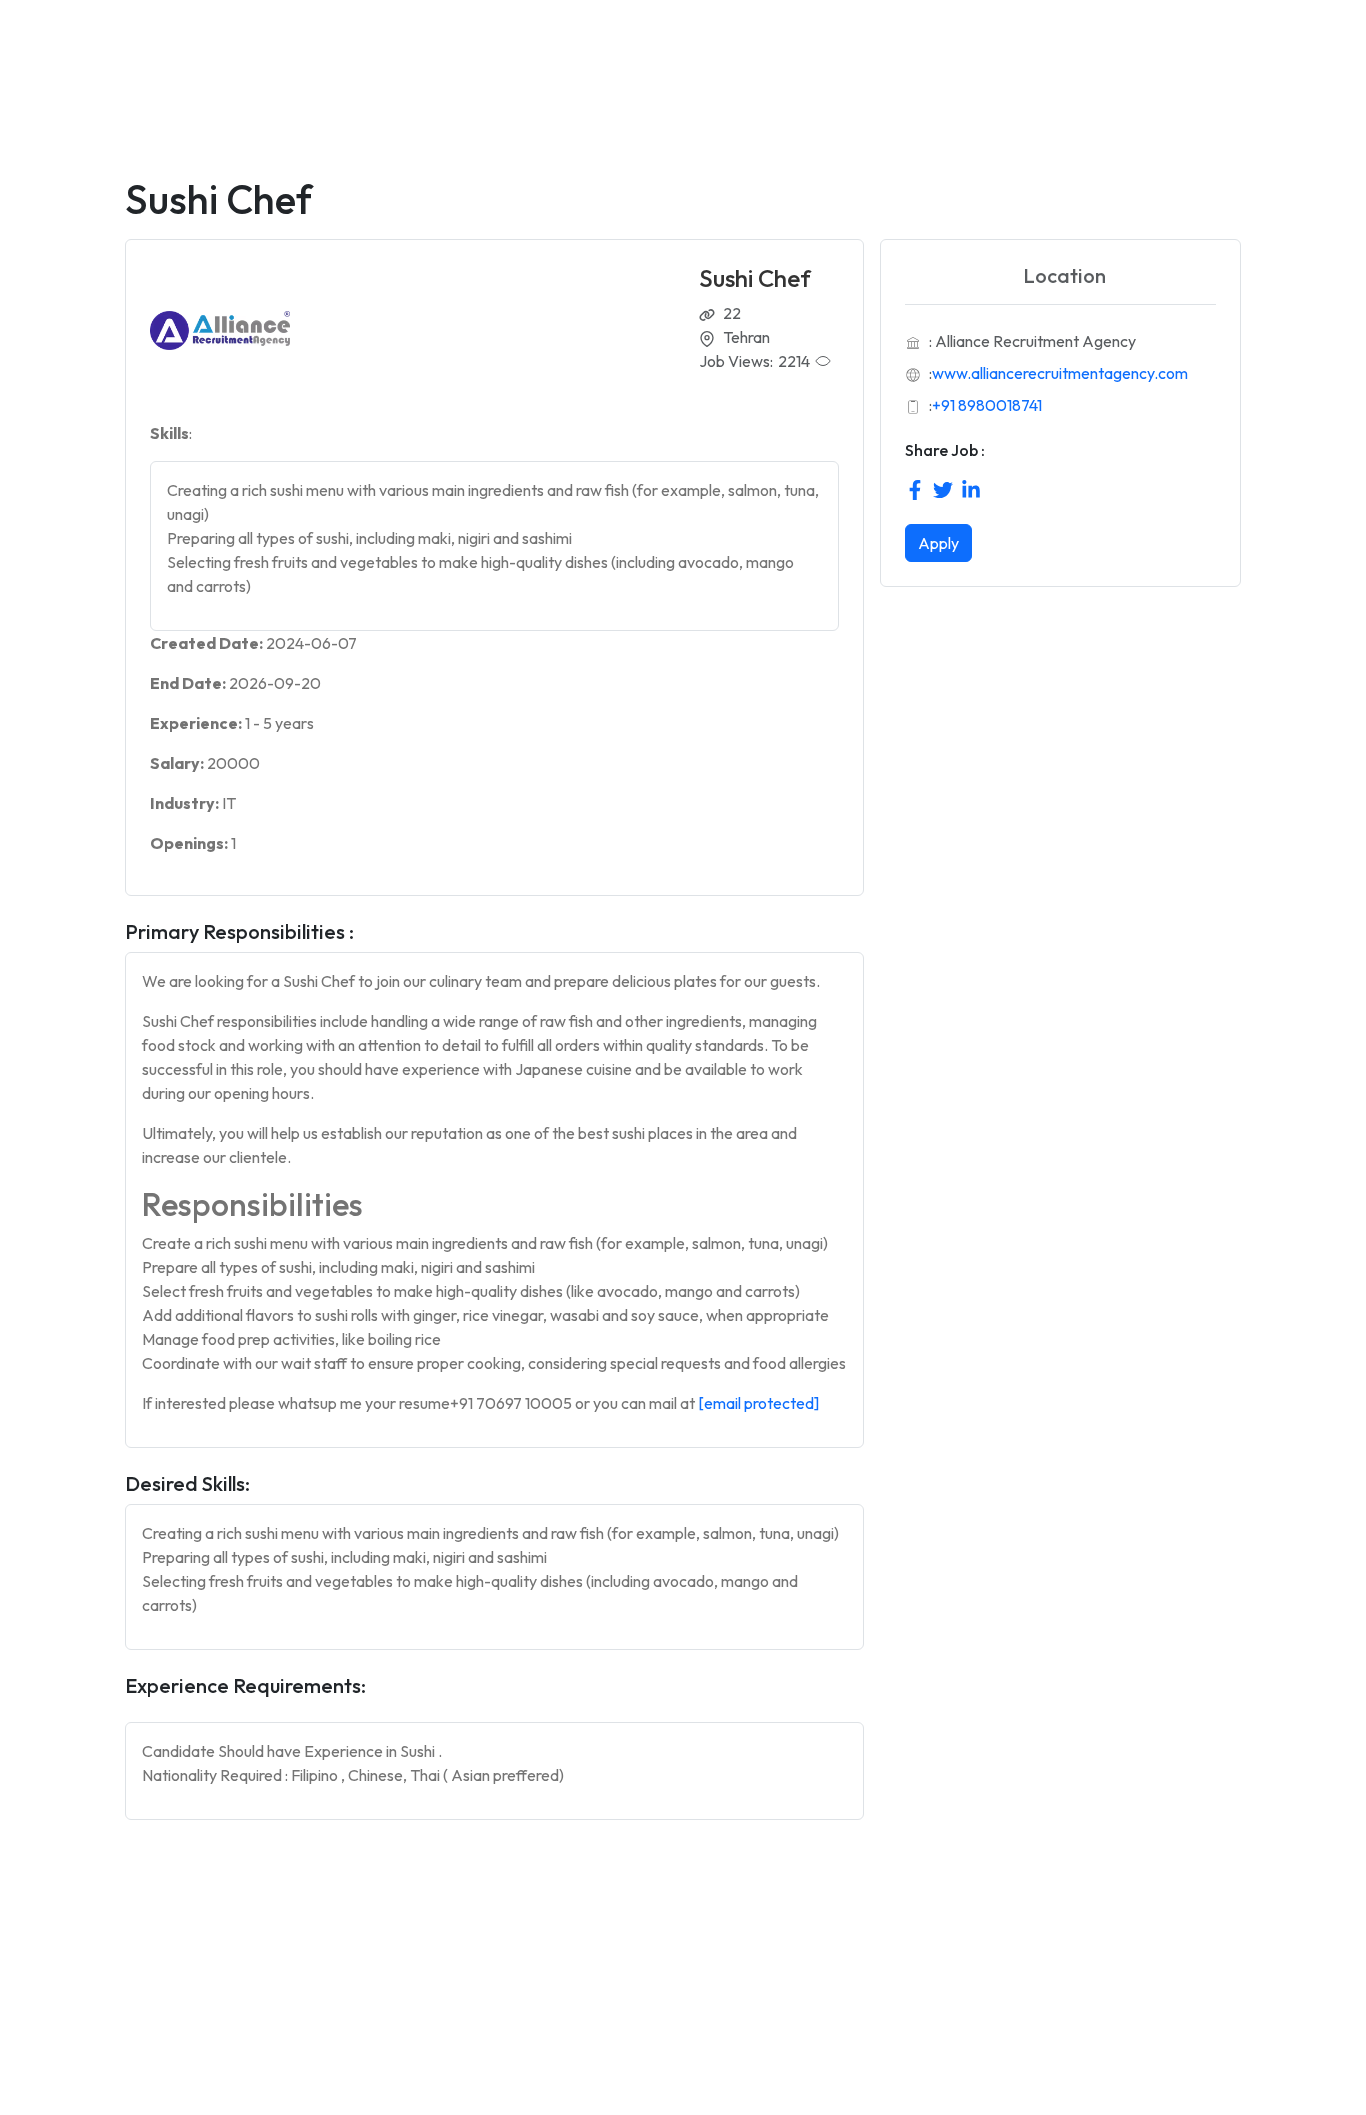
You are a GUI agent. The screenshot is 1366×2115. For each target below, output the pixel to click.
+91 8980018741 (987, 405)
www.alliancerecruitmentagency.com (1060, 373)
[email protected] (758, 1403)
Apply (938, 543)
